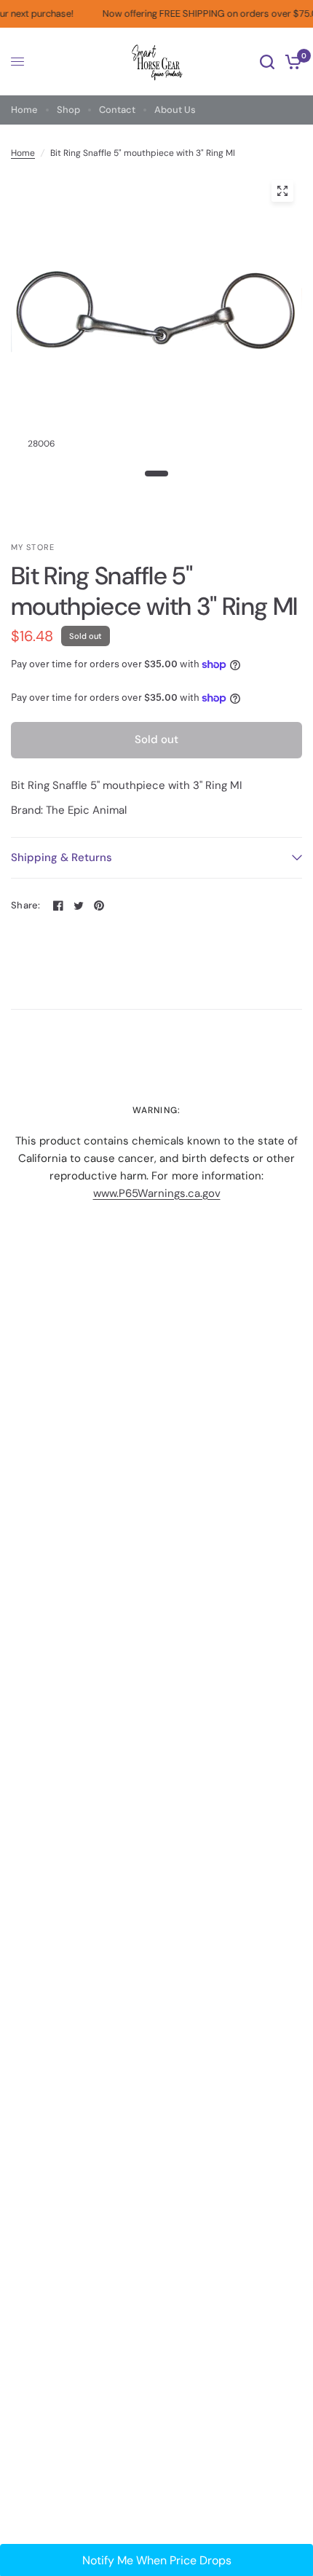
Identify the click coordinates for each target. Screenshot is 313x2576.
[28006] (282, 191)
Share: (26, 905)
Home (24, 110)
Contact (117, 110)
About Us (175, 110)
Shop (68, 110)
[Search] (267, 62)
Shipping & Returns (62, 857)
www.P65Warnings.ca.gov (157, 1193)
